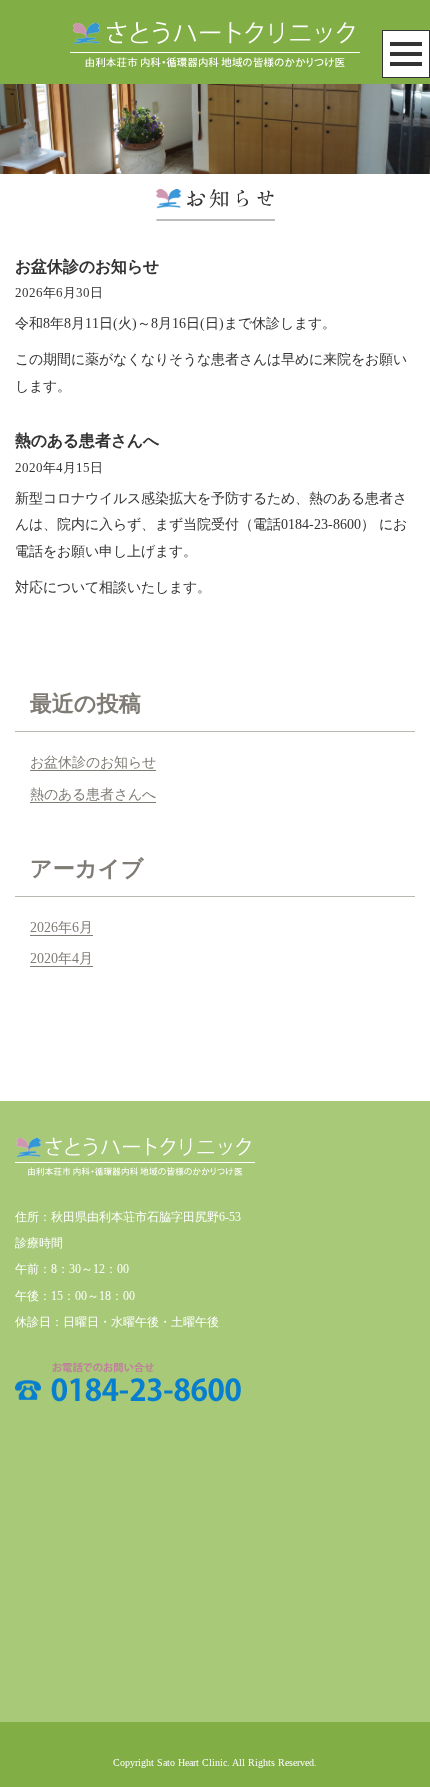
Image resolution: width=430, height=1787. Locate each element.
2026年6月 (61, 927)
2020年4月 (61, 958)
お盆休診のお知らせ (87, 266)
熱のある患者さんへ (87, 440)
